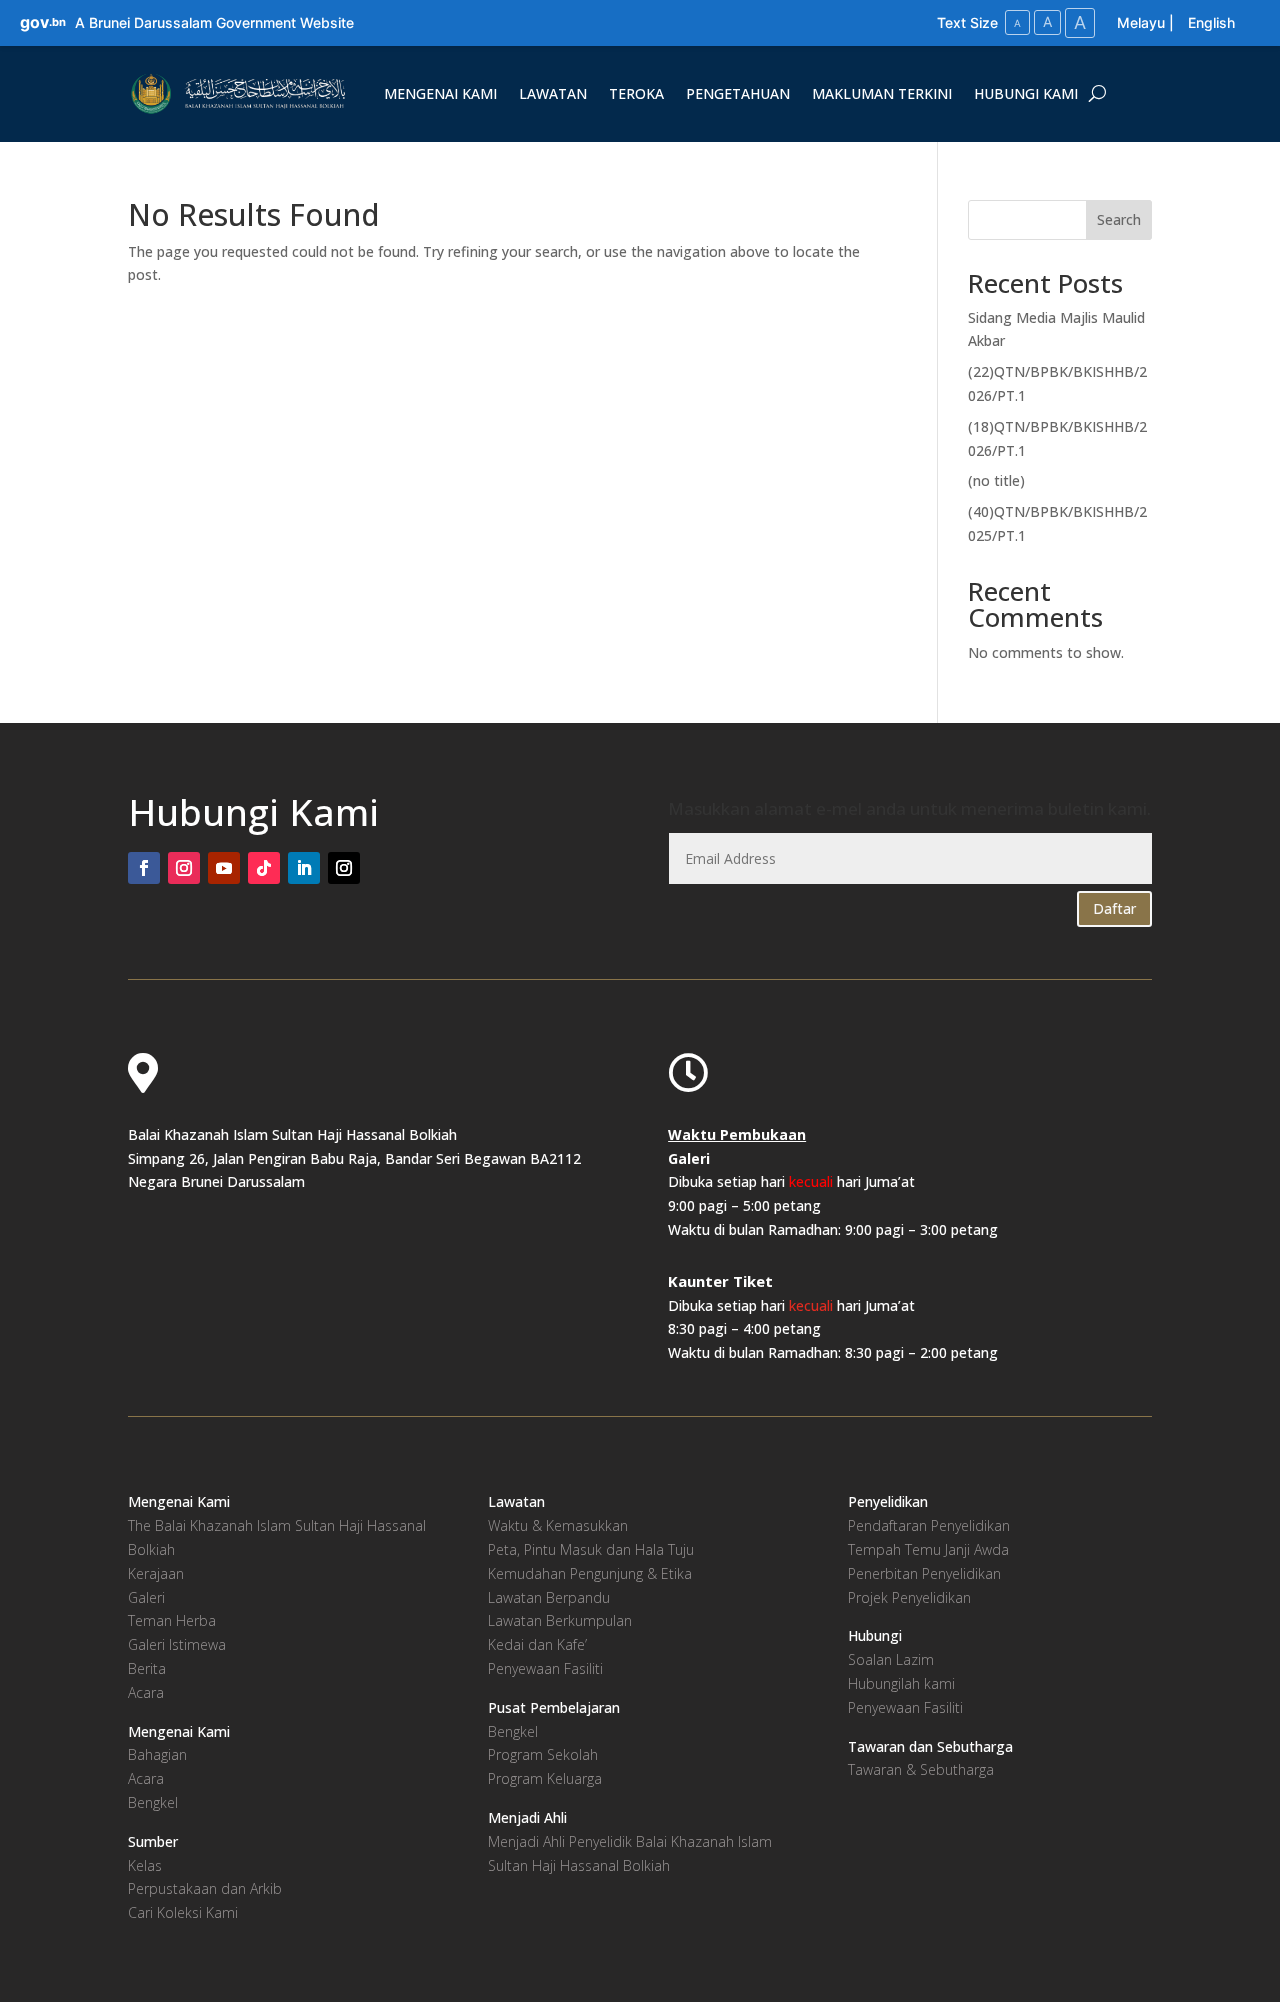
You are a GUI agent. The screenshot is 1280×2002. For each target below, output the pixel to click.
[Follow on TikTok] (264, 868)
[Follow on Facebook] (144, 868)
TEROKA (636, 93)
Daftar (1114, 908)
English (1211, 22)
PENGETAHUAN (738, 93)
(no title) (996, 480)
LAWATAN (553, 93)
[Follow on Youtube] (224, 868)
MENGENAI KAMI (440, 93)
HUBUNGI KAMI (1026, 93)
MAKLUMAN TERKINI (882, 93)
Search (1119, 219)
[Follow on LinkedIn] (304, 868)
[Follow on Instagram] (184, 868)
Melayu (1141, 22)
